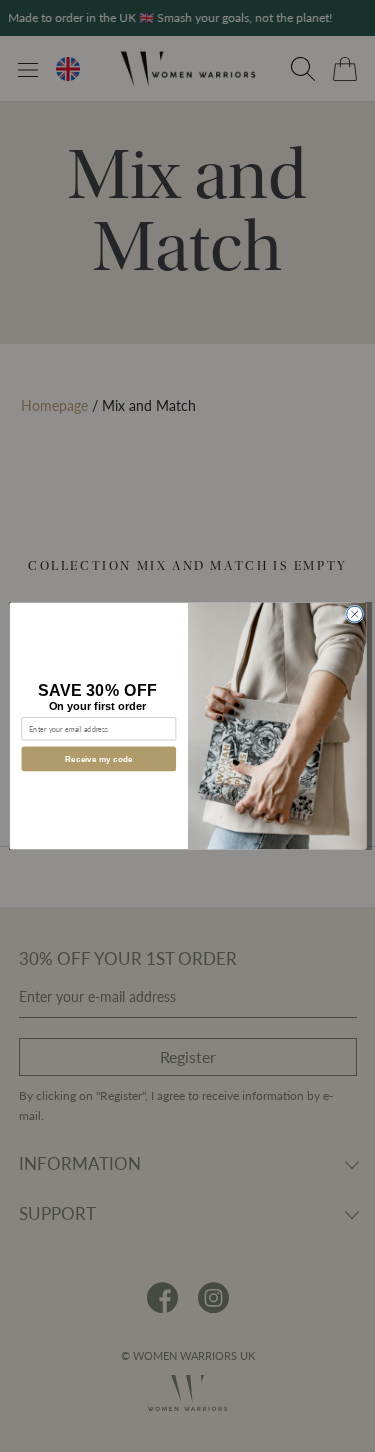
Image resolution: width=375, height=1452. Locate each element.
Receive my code (98, 758)
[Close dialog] (354, 614)
